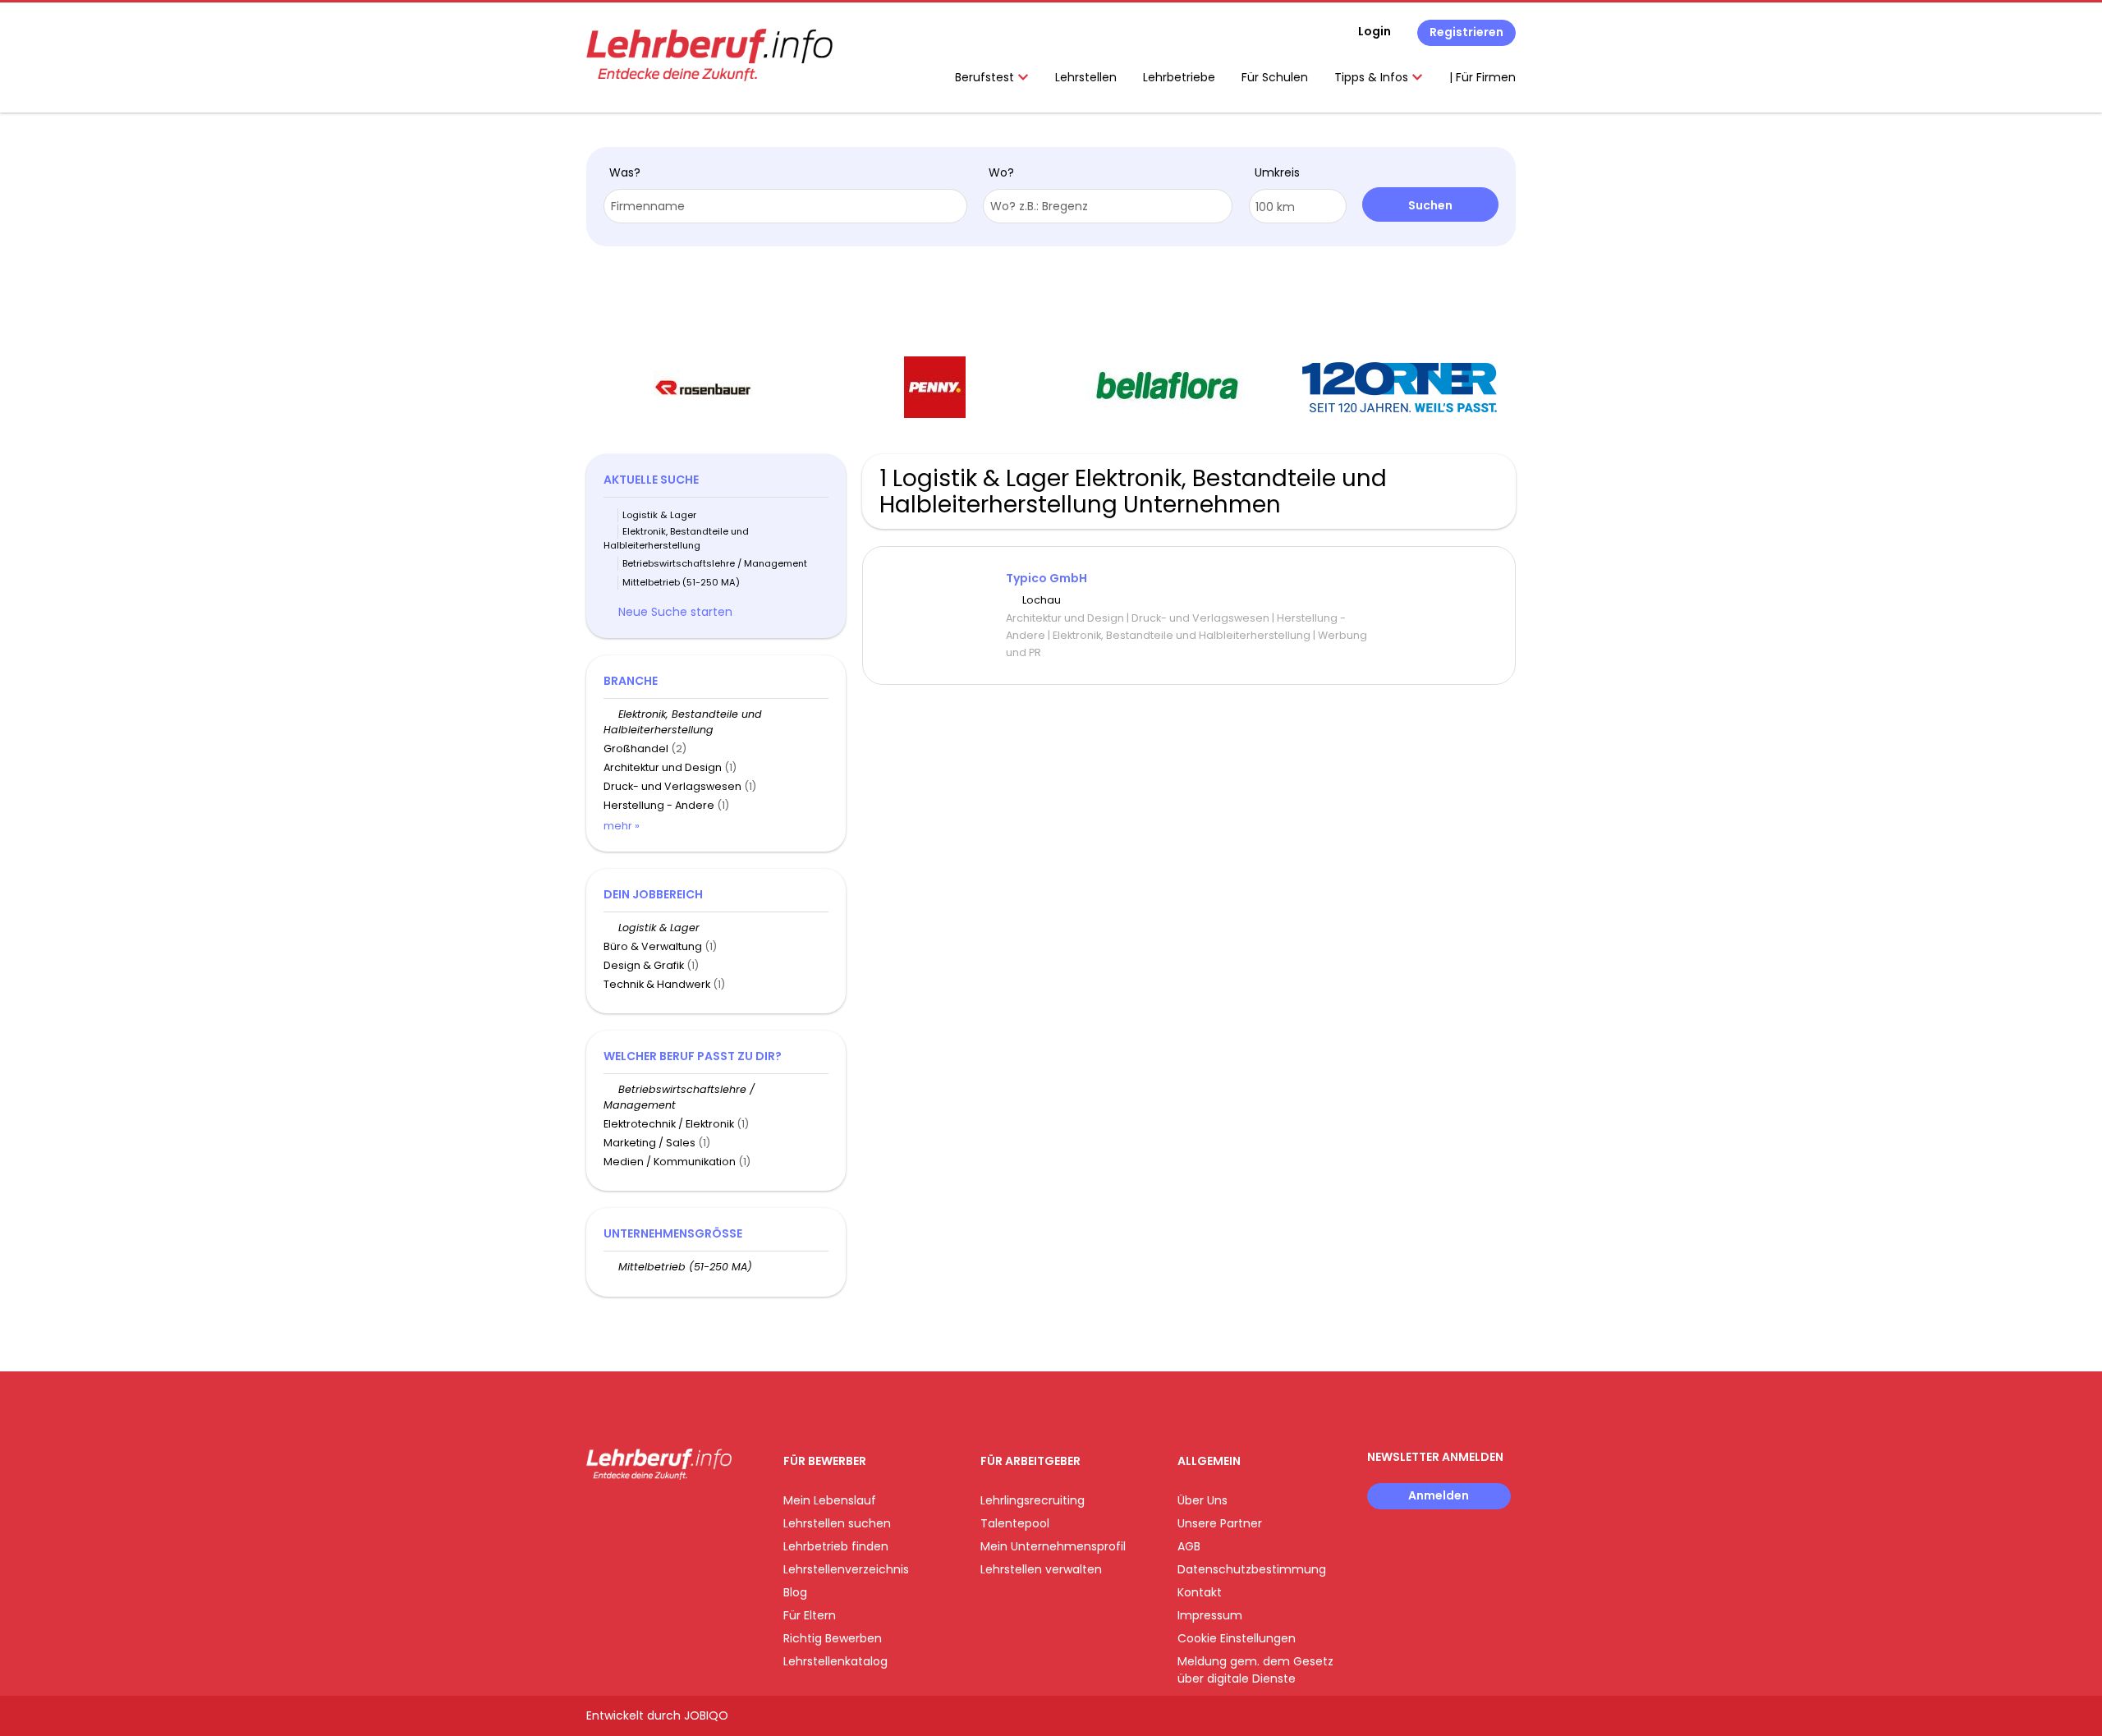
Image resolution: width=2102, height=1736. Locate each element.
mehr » (622, 826)
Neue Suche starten (675, 612)
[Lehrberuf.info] (709, 55)
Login (1375, 31)
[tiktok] (677, 1514)
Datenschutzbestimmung (1252, 1569)
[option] (702, 388)
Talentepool (1015, 1523)
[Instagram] (625, 1514)
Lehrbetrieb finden (836, 1546)
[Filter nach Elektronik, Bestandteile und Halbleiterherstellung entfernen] (611, 714)
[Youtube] (652, 1514)
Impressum (1210, 1615)
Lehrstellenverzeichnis (846, 1569)
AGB (1189, 1546)
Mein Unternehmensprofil (1053, 1546)
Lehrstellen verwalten (1041, 1569)
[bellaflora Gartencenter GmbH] (1167, 387)
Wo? (1001, 172)
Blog (795, 1592)
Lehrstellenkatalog (835, 1661)
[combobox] (785, 206)
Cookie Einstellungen (1237, 1638)
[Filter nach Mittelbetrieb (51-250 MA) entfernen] (611, 1267)
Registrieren (1466, 32)
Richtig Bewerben (833, 1638)
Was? (625, 172)
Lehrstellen (1086, 77)
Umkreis (1277, 172)
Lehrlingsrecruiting (1033, 1500)
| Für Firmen (1482, 77)
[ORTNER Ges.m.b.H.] (1400, 387)
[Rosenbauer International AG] (703, 387)
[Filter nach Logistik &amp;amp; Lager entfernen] (611, 928)
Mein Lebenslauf (830, 1500)
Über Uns (1202, 1500)
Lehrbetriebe (1179, 77)
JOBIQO (706, 1715)
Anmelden (1439, 1495)
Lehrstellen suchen (837, 1523)
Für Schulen (1275, 77)
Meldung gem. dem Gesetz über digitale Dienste (1255, 1670)
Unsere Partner (1220, 1523)
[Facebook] (598, 1514)
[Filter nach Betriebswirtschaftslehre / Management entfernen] (611, 1089)
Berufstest (986, 77)
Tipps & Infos (1373, 77)
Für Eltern (810, 1615)
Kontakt (1200, 1592)
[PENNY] (935, 387)
